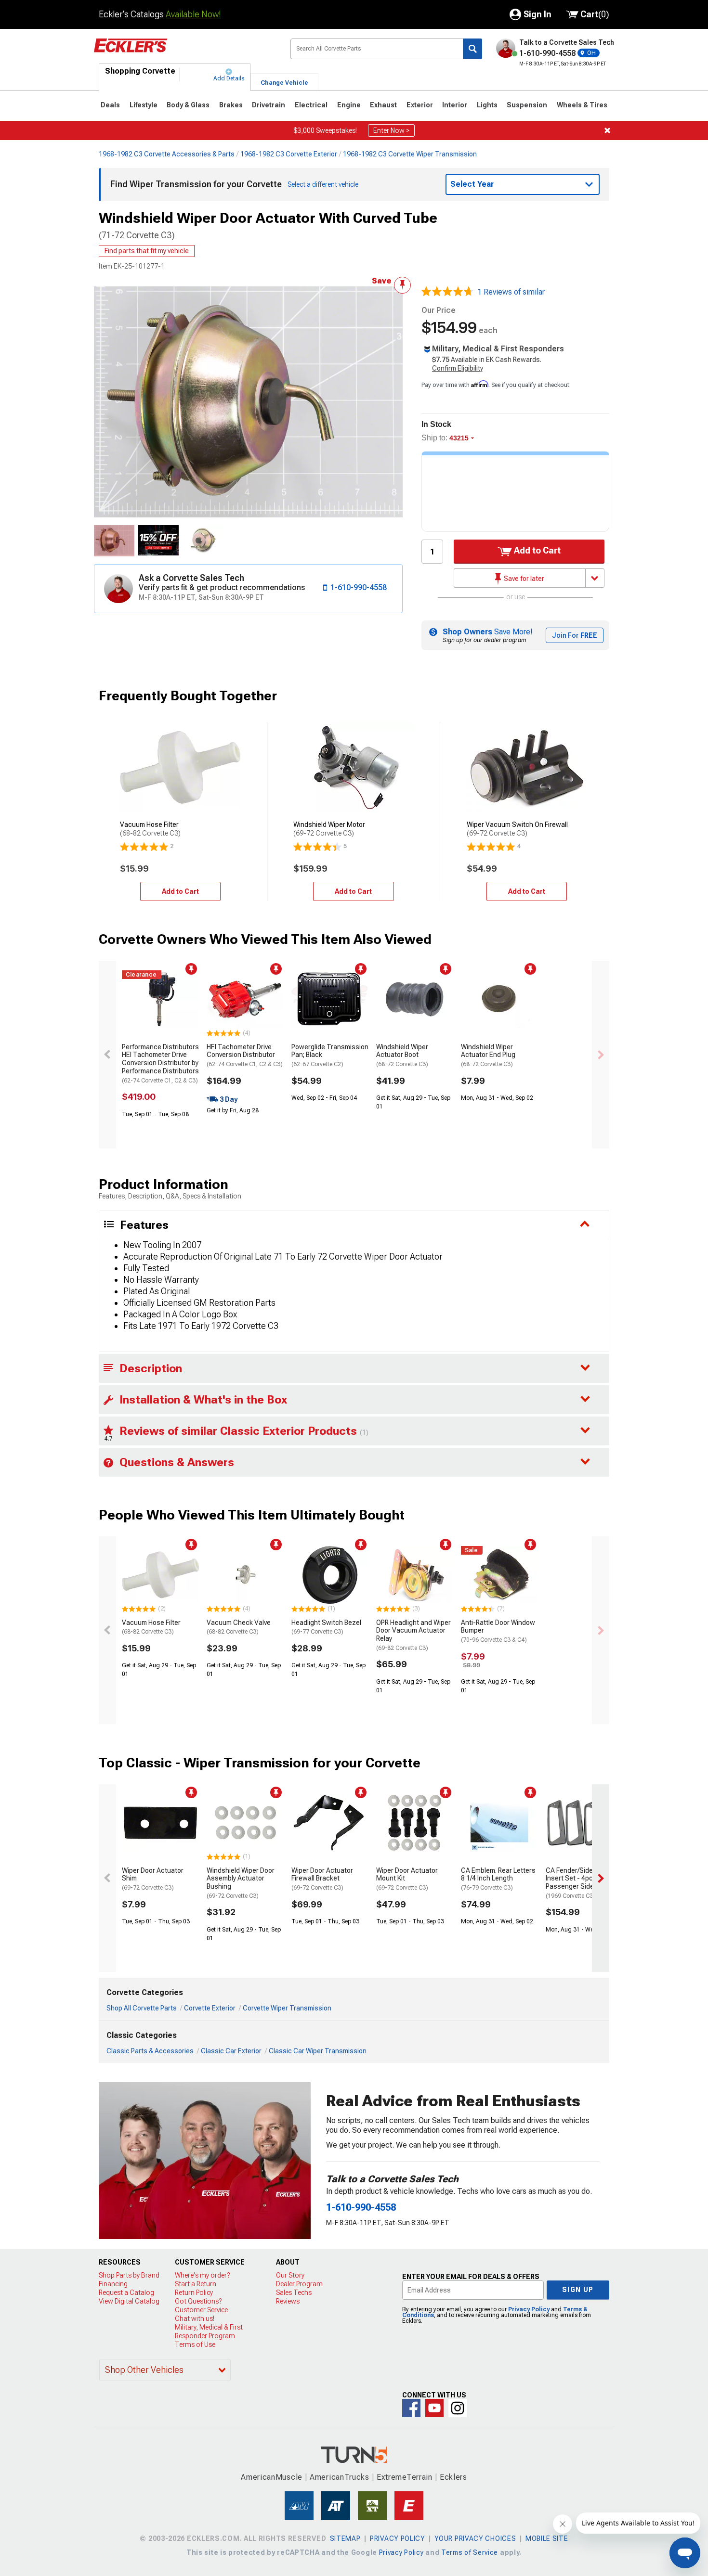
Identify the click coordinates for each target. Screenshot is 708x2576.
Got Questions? (198, 2301)
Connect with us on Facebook (411, 2408)
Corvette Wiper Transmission (287, 2008)
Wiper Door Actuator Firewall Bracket (322, 1879)
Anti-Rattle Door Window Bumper (498, 1631)
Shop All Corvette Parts (142, 2008)
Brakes (231, 105)
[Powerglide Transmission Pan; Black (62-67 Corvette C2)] (330, 999)
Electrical (311, 105)
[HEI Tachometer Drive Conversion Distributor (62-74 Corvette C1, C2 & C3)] (245, 999)
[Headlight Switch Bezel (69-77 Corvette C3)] (330, 1575)
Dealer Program (299, 2284)
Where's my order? (202, 2275)
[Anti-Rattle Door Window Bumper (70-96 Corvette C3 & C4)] (499, 1575)
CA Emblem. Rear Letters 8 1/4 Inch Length (498, 1879)
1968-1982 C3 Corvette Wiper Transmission (410, 154)
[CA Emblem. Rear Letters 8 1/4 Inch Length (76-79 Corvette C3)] (499, 1823)
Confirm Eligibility (458, 368)
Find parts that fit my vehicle (147, 251)
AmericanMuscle (272, 2477)
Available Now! (193, 14)
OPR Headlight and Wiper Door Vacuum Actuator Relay (413, 1635)
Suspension (527, 105)
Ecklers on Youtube (434, 2408)
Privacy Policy (529, 2309)
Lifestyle (144, 105)
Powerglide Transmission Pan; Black (330, 1056)
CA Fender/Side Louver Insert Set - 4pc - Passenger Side (580, 1883)
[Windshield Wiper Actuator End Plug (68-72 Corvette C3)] (499, 999)
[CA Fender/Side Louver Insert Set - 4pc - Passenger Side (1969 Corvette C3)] (584, 1823)
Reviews (288, 2301)
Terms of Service (470, 2552)
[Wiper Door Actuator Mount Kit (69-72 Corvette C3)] (415, 1823)
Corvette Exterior (210, 2008)
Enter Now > (391, 130)
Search (472, 49)
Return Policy (194, 2293)
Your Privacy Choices (475, 2538)
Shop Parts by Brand (129, 2275)
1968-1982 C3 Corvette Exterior (289, 154)
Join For (575, 635)
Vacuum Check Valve (239, 1627)
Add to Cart (536, 550)
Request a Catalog (126, 2293)
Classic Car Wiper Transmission (318, 2051)
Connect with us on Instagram (458, 2408)
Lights (487, 105)
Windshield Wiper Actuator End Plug (488, 1056)
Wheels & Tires (582, 105)
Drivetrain (269, 105)
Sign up (578, 2290)
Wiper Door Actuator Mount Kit (407, 1879)
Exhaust (383, 105)
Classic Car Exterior (231, 2051)
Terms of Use (195, 2344)
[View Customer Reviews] (447, 292)
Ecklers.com (184, 52)
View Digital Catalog (129, 2301)
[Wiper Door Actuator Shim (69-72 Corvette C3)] (160, 1823)
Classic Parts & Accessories (150, 2051)
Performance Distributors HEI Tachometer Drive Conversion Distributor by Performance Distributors (160, 1063)
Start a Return (196, 2284)
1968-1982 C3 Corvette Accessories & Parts (167, 154)
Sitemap (345, 2538)
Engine (349, 105)
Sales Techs (294, 2293)
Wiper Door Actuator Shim (153, 1879)
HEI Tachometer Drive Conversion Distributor (245, 1056)
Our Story (290, 2275)
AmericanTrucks (340, 2477)
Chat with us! (195, 2318)
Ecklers (453, 2477)
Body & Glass (188, 105)
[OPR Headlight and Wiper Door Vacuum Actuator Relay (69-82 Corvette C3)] (415, 1575)
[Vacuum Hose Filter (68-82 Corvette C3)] (160, 1575)
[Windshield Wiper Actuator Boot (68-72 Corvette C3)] (415, 999)
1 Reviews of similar (511, 292)
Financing (113, 2284)
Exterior (420, 105)
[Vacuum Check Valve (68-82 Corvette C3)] (245, 1575)
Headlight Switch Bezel (326, 1627)
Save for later (523, 579)
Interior (455, 105)
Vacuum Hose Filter (151, 1627)
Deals (110, 105)
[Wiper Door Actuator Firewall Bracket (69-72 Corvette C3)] (330, 1823)
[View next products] (601, 1055)
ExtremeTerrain (405, 2477)
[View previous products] (107, 1055)
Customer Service (201, 2310)
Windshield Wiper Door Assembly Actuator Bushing (241, 1883)
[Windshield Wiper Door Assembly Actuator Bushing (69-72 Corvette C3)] (245, 1823)
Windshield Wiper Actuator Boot (402, 1056)
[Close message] (607, 130)
